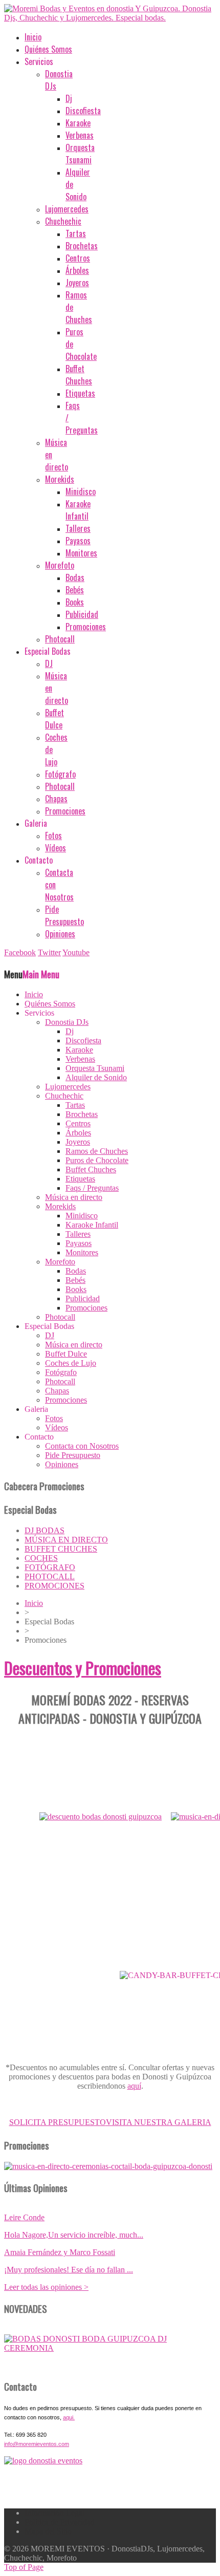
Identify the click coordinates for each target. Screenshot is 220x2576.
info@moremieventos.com (37, 2444)
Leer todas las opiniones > (46, 2287)
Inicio (34, 1603)
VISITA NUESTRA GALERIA (159, 2122)
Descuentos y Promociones (83, 1668)
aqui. (69, 2417)
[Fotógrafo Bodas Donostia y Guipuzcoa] (108, 2166)
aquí (134, 2086)
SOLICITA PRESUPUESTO (58, 2122)
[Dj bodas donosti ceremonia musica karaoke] (43, 2461)
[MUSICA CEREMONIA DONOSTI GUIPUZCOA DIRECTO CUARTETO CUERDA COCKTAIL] (110, 2348)
